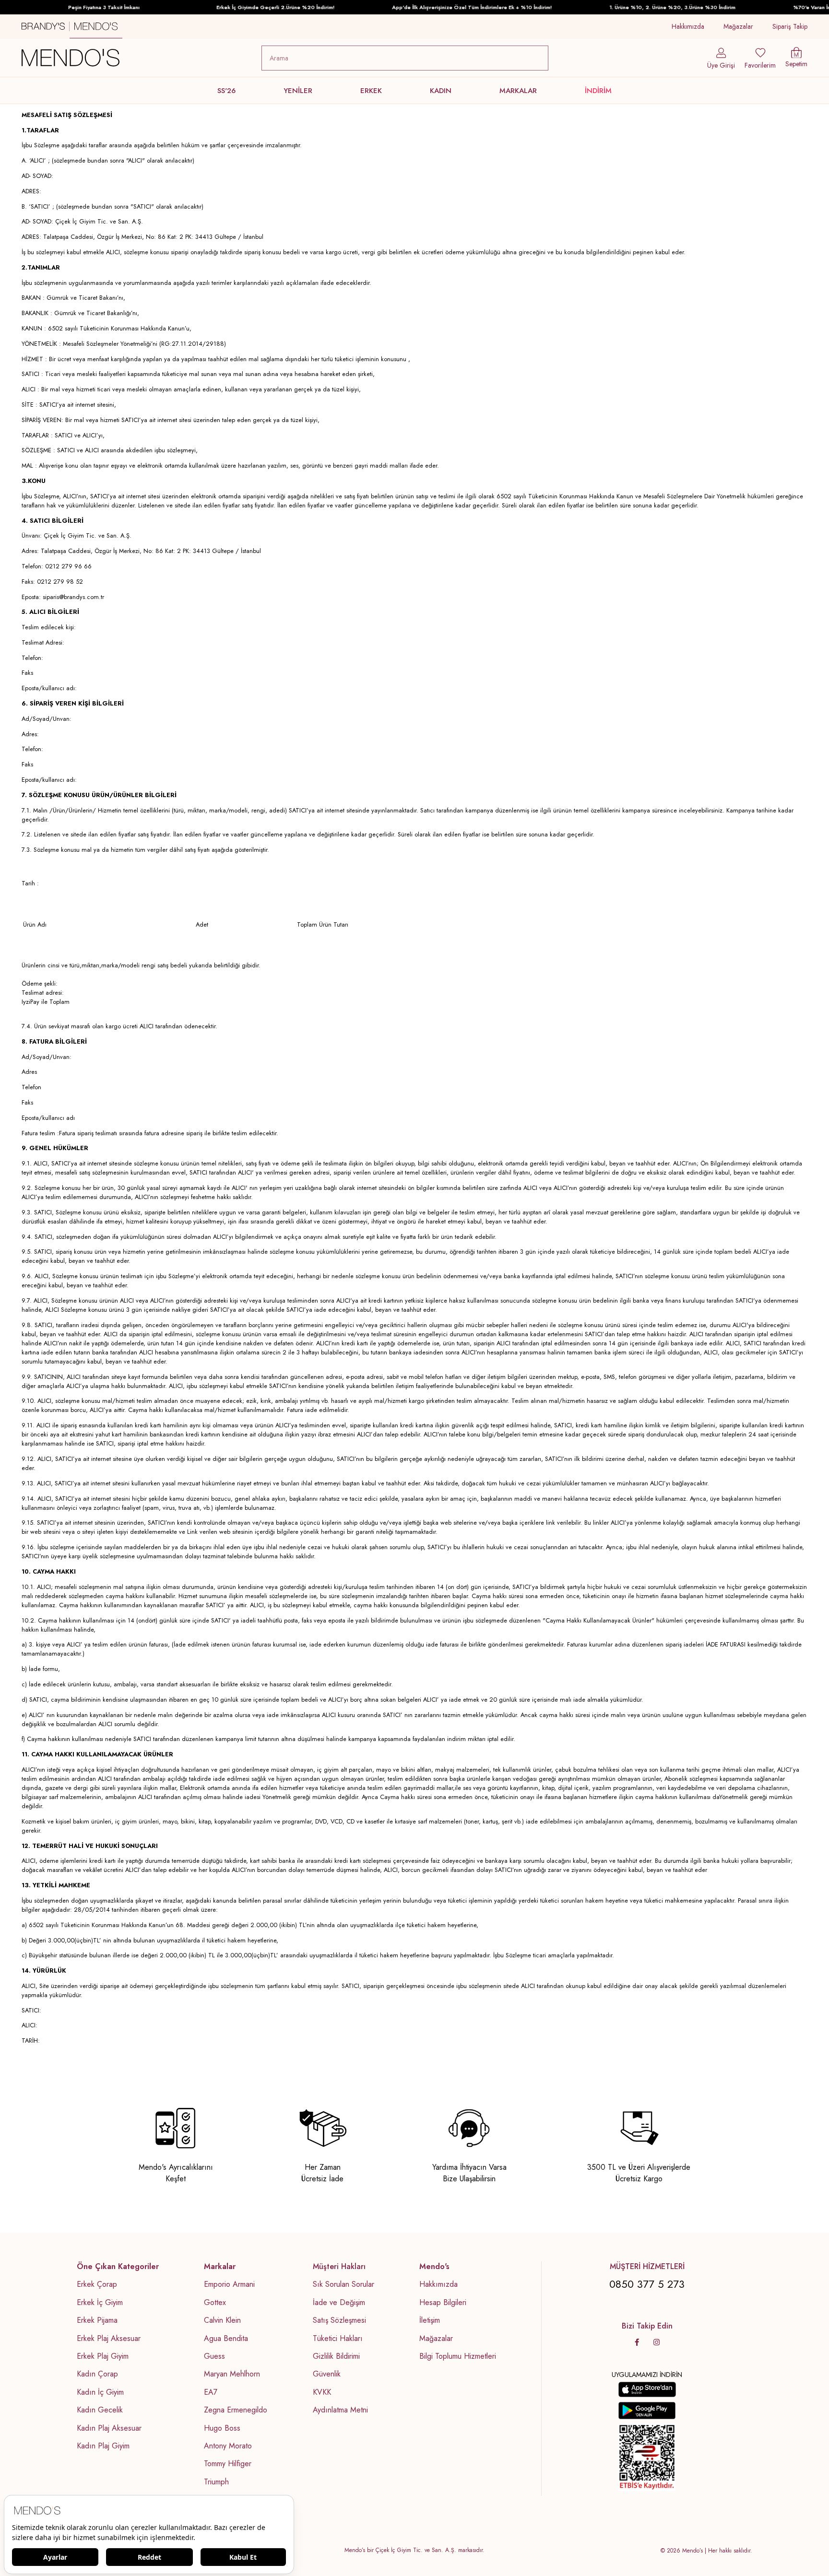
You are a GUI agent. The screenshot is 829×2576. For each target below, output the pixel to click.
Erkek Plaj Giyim (103, 2356)
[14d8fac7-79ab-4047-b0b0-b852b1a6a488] (647, 2458)
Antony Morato (228, 2446)
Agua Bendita (226, 2339)
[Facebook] (637, 2342)
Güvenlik (327, 2374)
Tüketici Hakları (338, 2339)
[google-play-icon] (647, 2411)
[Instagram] (657, 2342)
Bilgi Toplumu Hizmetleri (458, 2356)
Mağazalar (738, 26)
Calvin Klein (222, 2320)
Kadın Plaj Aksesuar (109, 2428)
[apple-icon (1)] (647, 2389)
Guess (214, 2356)
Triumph (216, 2482)
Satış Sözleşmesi (339, 2320)
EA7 (211, 2392)
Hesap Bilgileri (443, 2303)
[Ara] (539, 58)
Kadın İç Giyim (100, 2392)
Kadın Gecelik (100, 2410)
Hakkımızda (688, 26)
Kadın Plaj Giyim (103, 2446)
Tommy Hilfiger (228, 2464)
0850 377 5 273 (647, 2284)
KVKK (322, 2392)
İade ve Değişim (339, 2303)
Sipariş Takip (790, 26)
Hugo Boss (222, 2428)
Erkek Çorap (97, 2284)
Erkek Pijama (97, 2320)
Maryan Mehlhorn (232, 2374)
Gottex (215, 2303)
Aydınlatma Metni (340, 2410)
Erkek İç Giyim (100, 2303)
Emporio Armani (229, 2284)
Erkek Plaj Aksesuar (109, 2339)
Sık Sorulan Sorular (343, 2284)
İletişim (430, 2320)
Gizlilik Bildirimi (336, 2356)
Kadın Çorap (97, 2374)
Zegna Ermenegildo (236, 2410)
